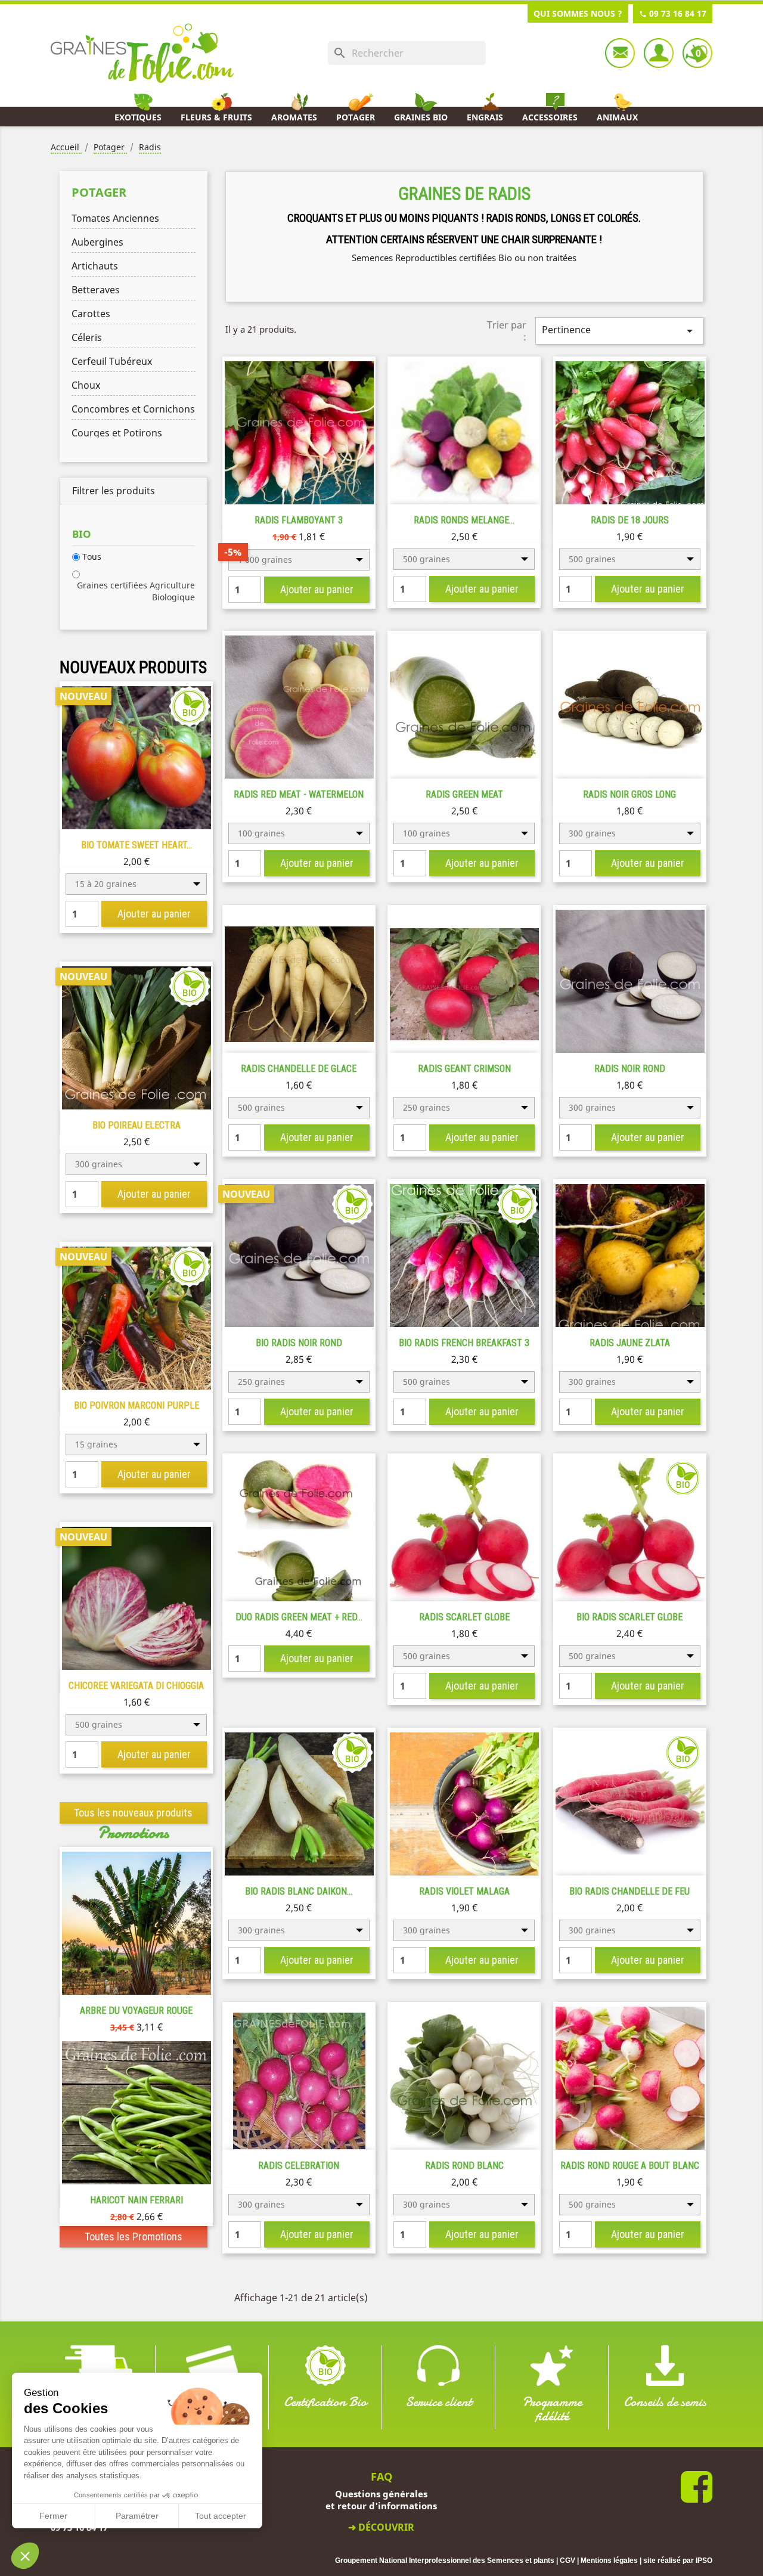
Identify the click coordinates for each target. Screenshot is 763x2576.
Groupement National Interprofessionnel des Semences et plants (445, 2560)
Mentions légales (609, 2560)
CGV (567, 2560)
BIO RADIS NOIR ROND (299, 1343)
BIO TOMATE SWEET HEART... (137, 845)
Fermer (53, 2516)
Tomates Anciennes (115, 218)
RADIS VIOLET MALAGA (464, 1891)
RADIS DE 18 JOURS (630, 520)
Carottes (91, 314)
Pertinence (619, 331)
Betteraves (96, 290)
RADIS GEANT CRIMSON (464, 1069)
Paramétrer (137, 2516)
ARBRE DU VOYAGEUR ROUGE (136, 2011)
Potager (99, 192)
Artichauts (95, 266)
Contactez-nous (620, 53)
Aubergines (97, 242)
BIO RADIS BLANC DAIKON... (299, 1891)
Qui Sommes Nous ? (578, 13)
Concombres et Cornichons (133, 409)
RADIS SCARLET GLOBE (464, 1617)
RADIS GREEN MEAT (464, 794)
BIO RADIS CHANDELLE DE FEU (629, 1891)
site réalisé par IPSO (678, 2560)
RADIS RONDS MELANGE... (464, 520)
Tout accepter (221, 2516)
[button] (25, 2556)
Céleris (87, 337)
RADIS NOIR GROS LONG (629, 794)
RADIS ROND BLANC (464, 2166)
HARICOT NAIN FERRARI (137, 2200)
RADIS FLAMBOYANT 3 (299, 520)
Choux (86, 385)
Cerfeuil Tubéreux (112, 361)
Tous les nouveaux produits (133, 1813)
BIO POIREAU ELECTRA (137, 1125)
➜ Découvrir (381, 2527)
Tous (92, 557)
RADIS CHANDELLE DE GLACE (299, 1069)
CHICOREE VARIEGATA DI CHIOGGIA (136, 1686)
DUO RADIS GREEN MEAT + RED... (299, 1617)
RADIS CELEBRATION (299, 2166)
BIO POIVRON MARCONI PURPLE (137, 1405)
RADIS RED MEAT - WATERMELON (299, 794)
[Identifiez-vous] (659, 53)
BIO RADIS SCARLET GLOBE (629, 1617)
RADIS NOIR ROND (630, 1069)
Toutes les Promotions (134, 2236)
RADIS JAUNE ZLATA (630, 1343)
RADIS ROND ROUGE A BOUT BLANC (630, 2166)
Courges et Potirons (117, 433)
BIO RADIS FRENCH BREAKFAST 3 (464, 1343)
